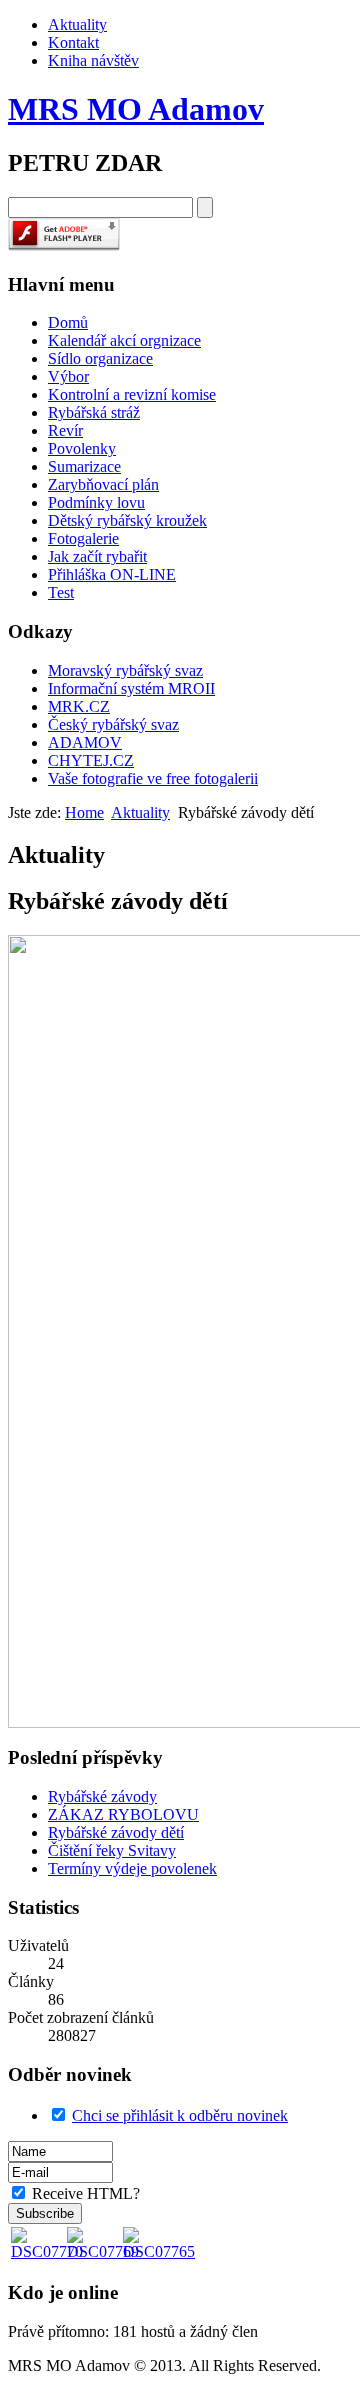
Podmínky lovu (96, 502)
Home (84, 812)
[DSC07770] (47, 2251)
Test (61, 592)
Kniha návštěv (93, 60)
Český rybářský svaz (113, 724)
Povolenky (82, 448)
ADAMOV (85, 742)
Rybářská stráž (94, 412)
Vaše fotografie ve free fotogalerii (153, 778)
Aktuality (77, 24)
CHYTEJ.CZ (91, 760)
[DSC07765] (159, 2251)
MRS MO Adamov (136, 109)
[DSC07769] (103, 2251)
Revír (65, 430)
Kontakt (73, 42)
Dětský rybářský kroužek (127, 520)
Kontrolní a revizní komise (132, 394)
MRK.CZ (79, 706)
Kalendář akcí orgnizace (124, 340)
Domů (68, 322)
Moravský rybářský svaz (125, 670)
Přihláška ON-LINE (112, 574)
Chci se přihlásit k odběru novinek (180, 2115)
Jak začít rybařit (97, 556)
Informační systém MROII (131, 688)
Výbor (68, 376)
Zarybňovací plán (103, 484)
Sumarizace (84, 466)
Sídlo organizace (100, 358)
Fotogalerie (83, 538)
